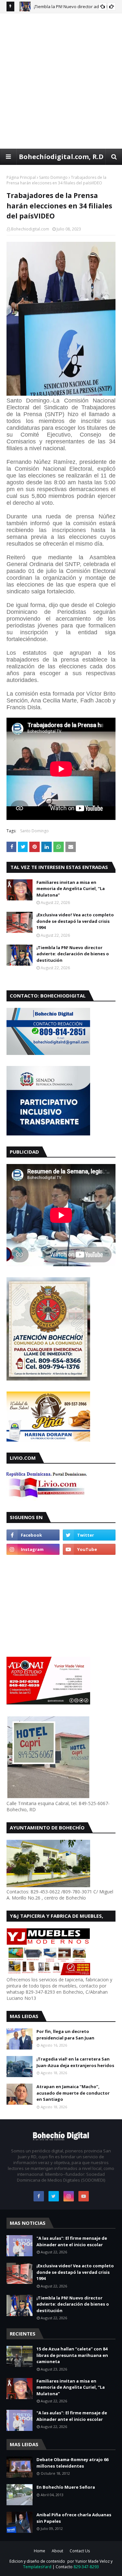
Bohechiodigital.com (30, 229)
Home (40, 2551)
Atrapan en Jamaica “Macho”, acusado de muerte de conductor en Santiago (73, 2093)
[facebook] (33, 1535)
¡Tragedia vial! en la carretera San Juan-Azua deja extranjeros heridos (75, 2062)
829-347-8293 (86, 2567)
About (57, 2551)
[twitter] (89, 1535)
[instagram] (33, 1549)
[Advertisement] (61, 81)
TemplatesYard (37, 2567)
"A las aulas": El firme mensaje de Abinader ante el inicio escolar (72, 2241)
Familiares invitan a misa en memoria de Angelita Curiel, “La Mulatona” (71, 889)
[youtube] (89, 1549)
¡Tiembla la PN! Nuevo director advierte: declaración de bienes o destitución (73, 954)
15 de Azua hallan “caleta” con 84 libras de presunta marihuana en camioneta (72, 2355)
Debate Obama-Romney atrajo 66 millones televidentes (72, 2463)
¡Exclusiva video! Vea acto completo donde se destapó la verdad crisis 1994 (75, 921)
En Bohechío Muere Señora (66, 2487)
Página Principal (21, 177)
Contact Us (80, 2551)
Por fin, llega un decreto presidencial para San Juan (65, 2035)
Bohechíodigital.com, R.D (61, 157)
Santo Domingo (53, 177)
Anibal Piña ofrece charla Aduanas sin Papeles (74, 2518)
